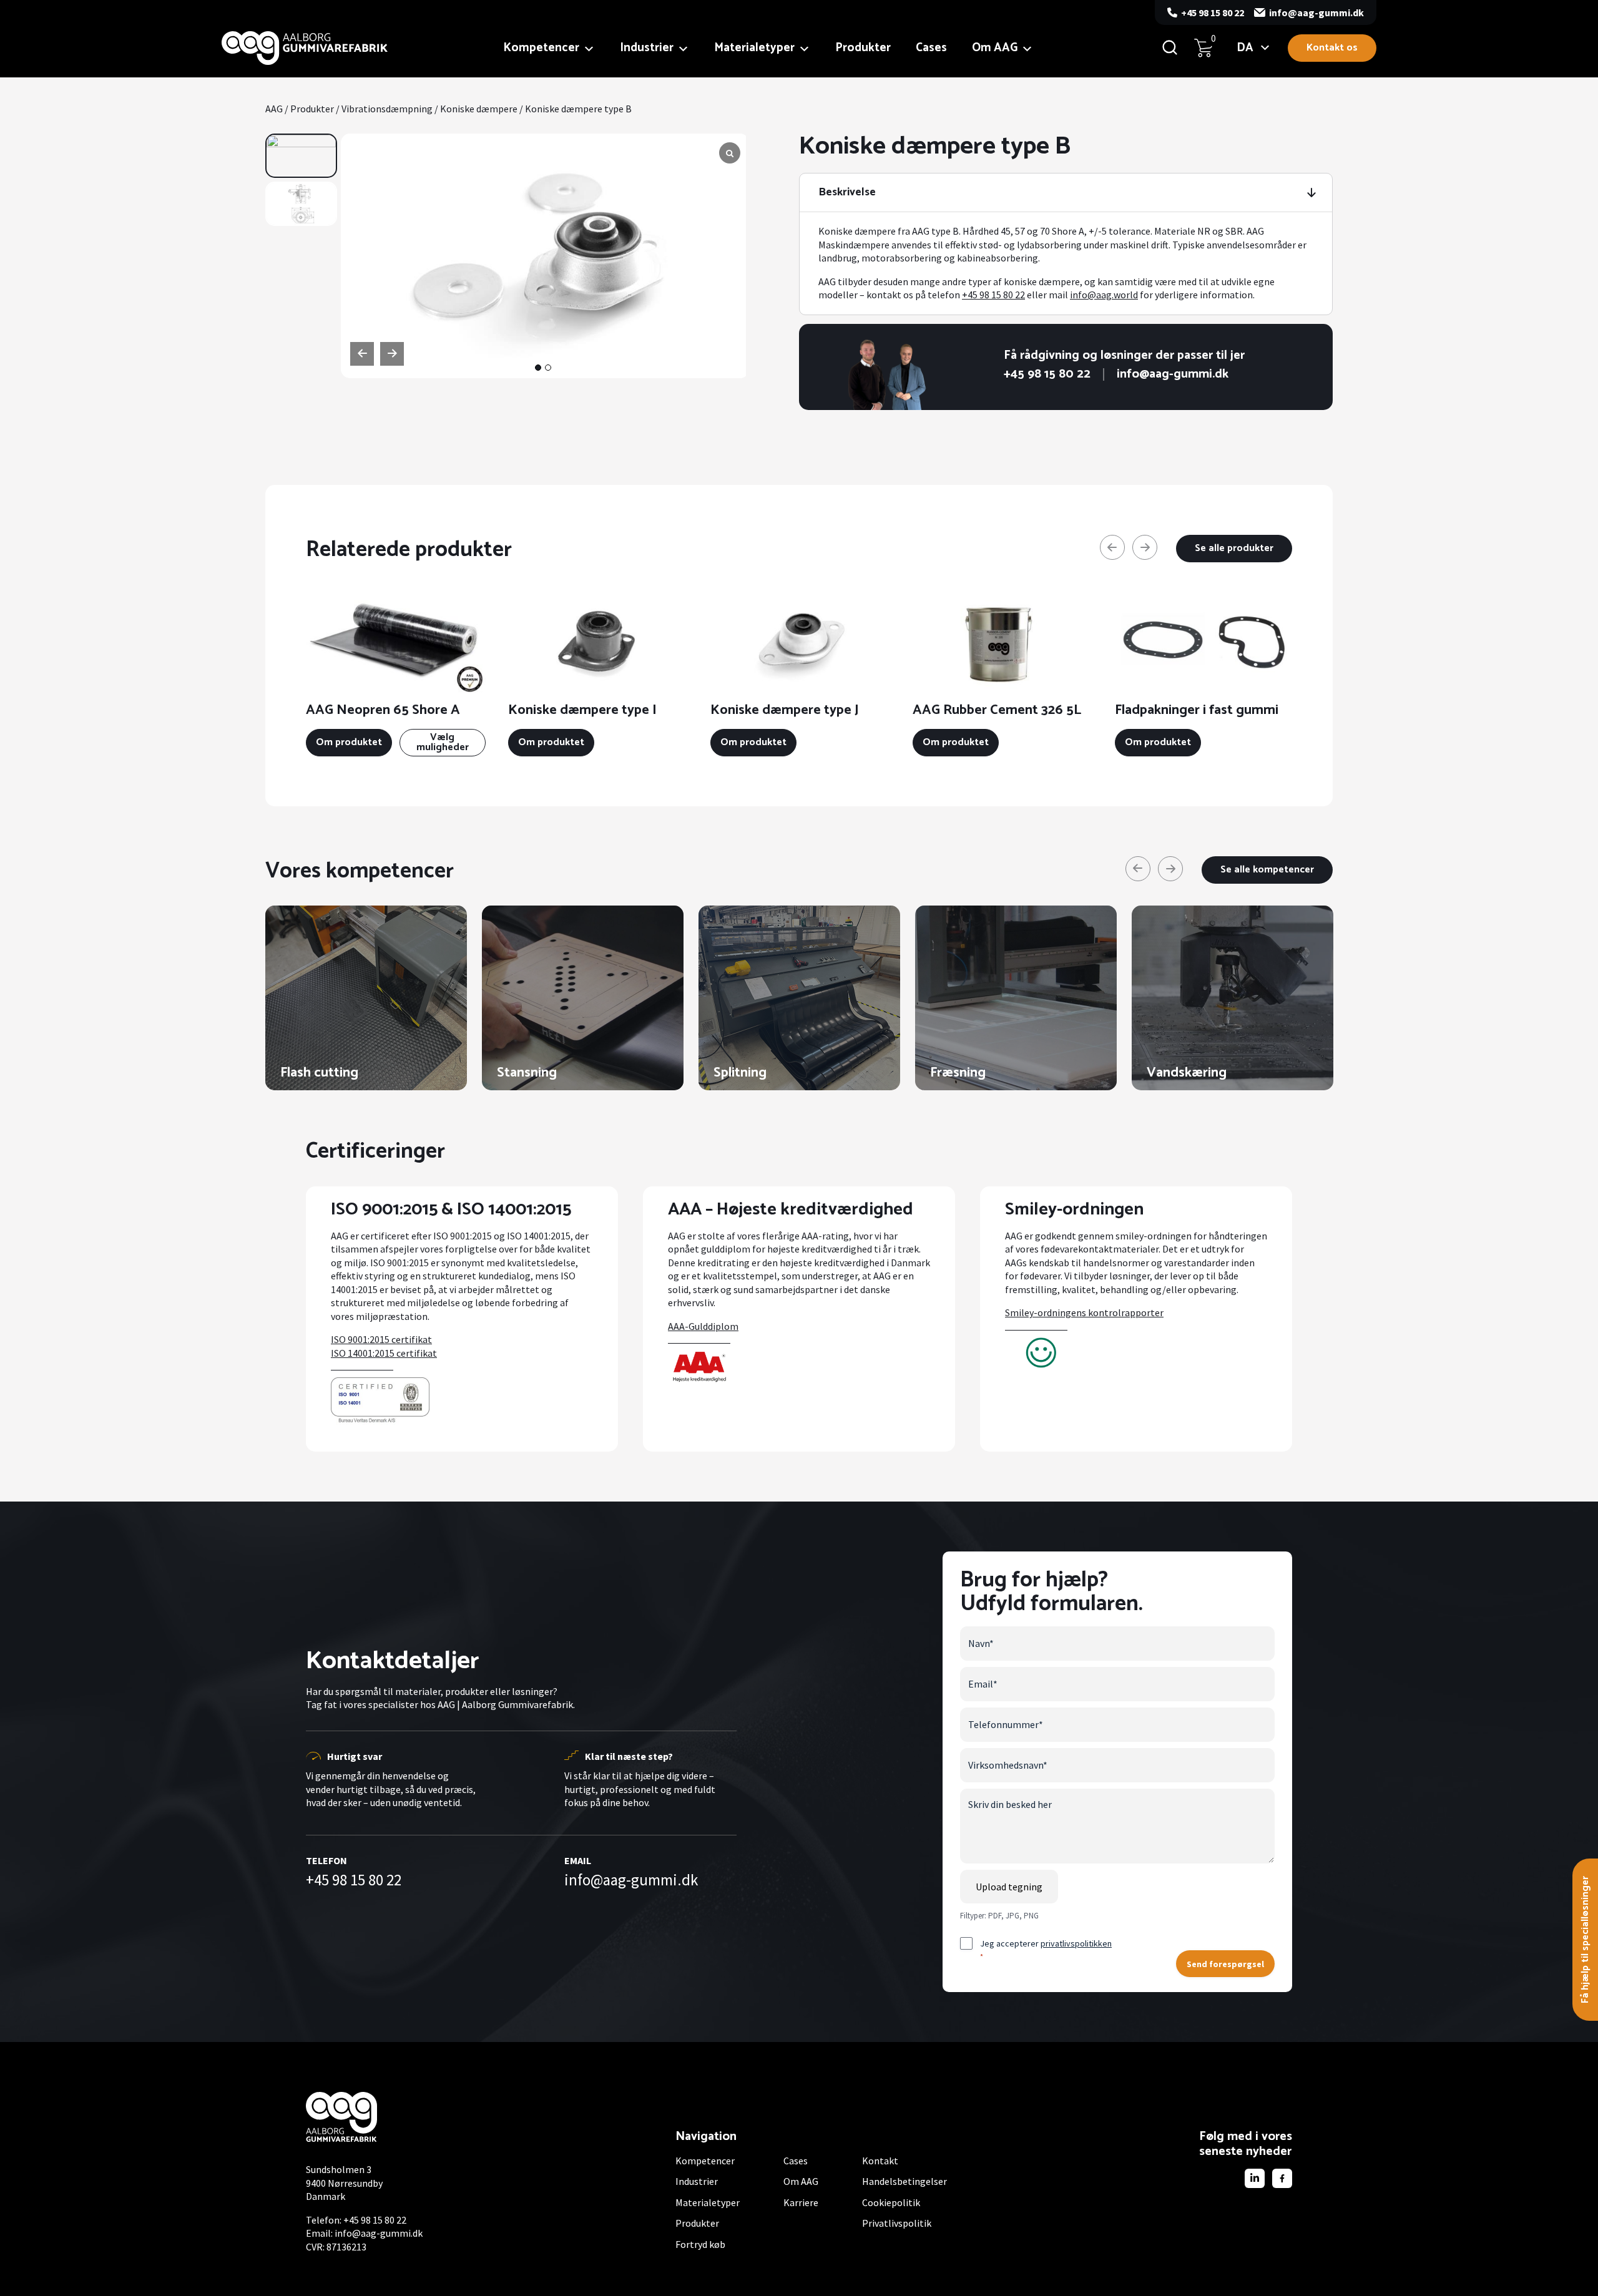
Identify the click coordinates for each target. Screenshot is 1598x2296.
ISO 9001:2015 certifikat (381, 1339)
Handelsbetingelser (904, 2181)
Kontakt (880, 2161)
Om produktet (349, 742)
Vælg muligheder (443, 742)
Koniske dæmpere (479, 109)
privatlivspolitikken (1076, 1943)
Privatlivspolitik (897, 2223)
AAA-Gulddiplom (703, 1326)
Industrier (647, 48)
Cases (931, 48)
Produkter (863, 48)
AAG (274, 109)
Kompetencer (541, 48)
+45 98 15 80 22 (1213, 12)
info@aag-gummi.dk (1316, 12)
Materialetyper (754, 48)
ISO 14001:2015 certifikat (384, 1353)
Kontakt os (1332, 48)
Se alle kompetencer (1267, 870)
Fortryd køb (700, 2244)
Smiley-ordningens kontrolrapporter (1084, 1312)
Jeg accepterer (1046, 1949)
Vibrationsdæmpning (387, 109)
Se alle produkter (1234, 548)
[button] (538, 368)
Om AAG (995, 48)
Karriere (801, 2202)
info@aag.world (1104, 295)
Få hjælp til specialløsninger (1585, 1940)
